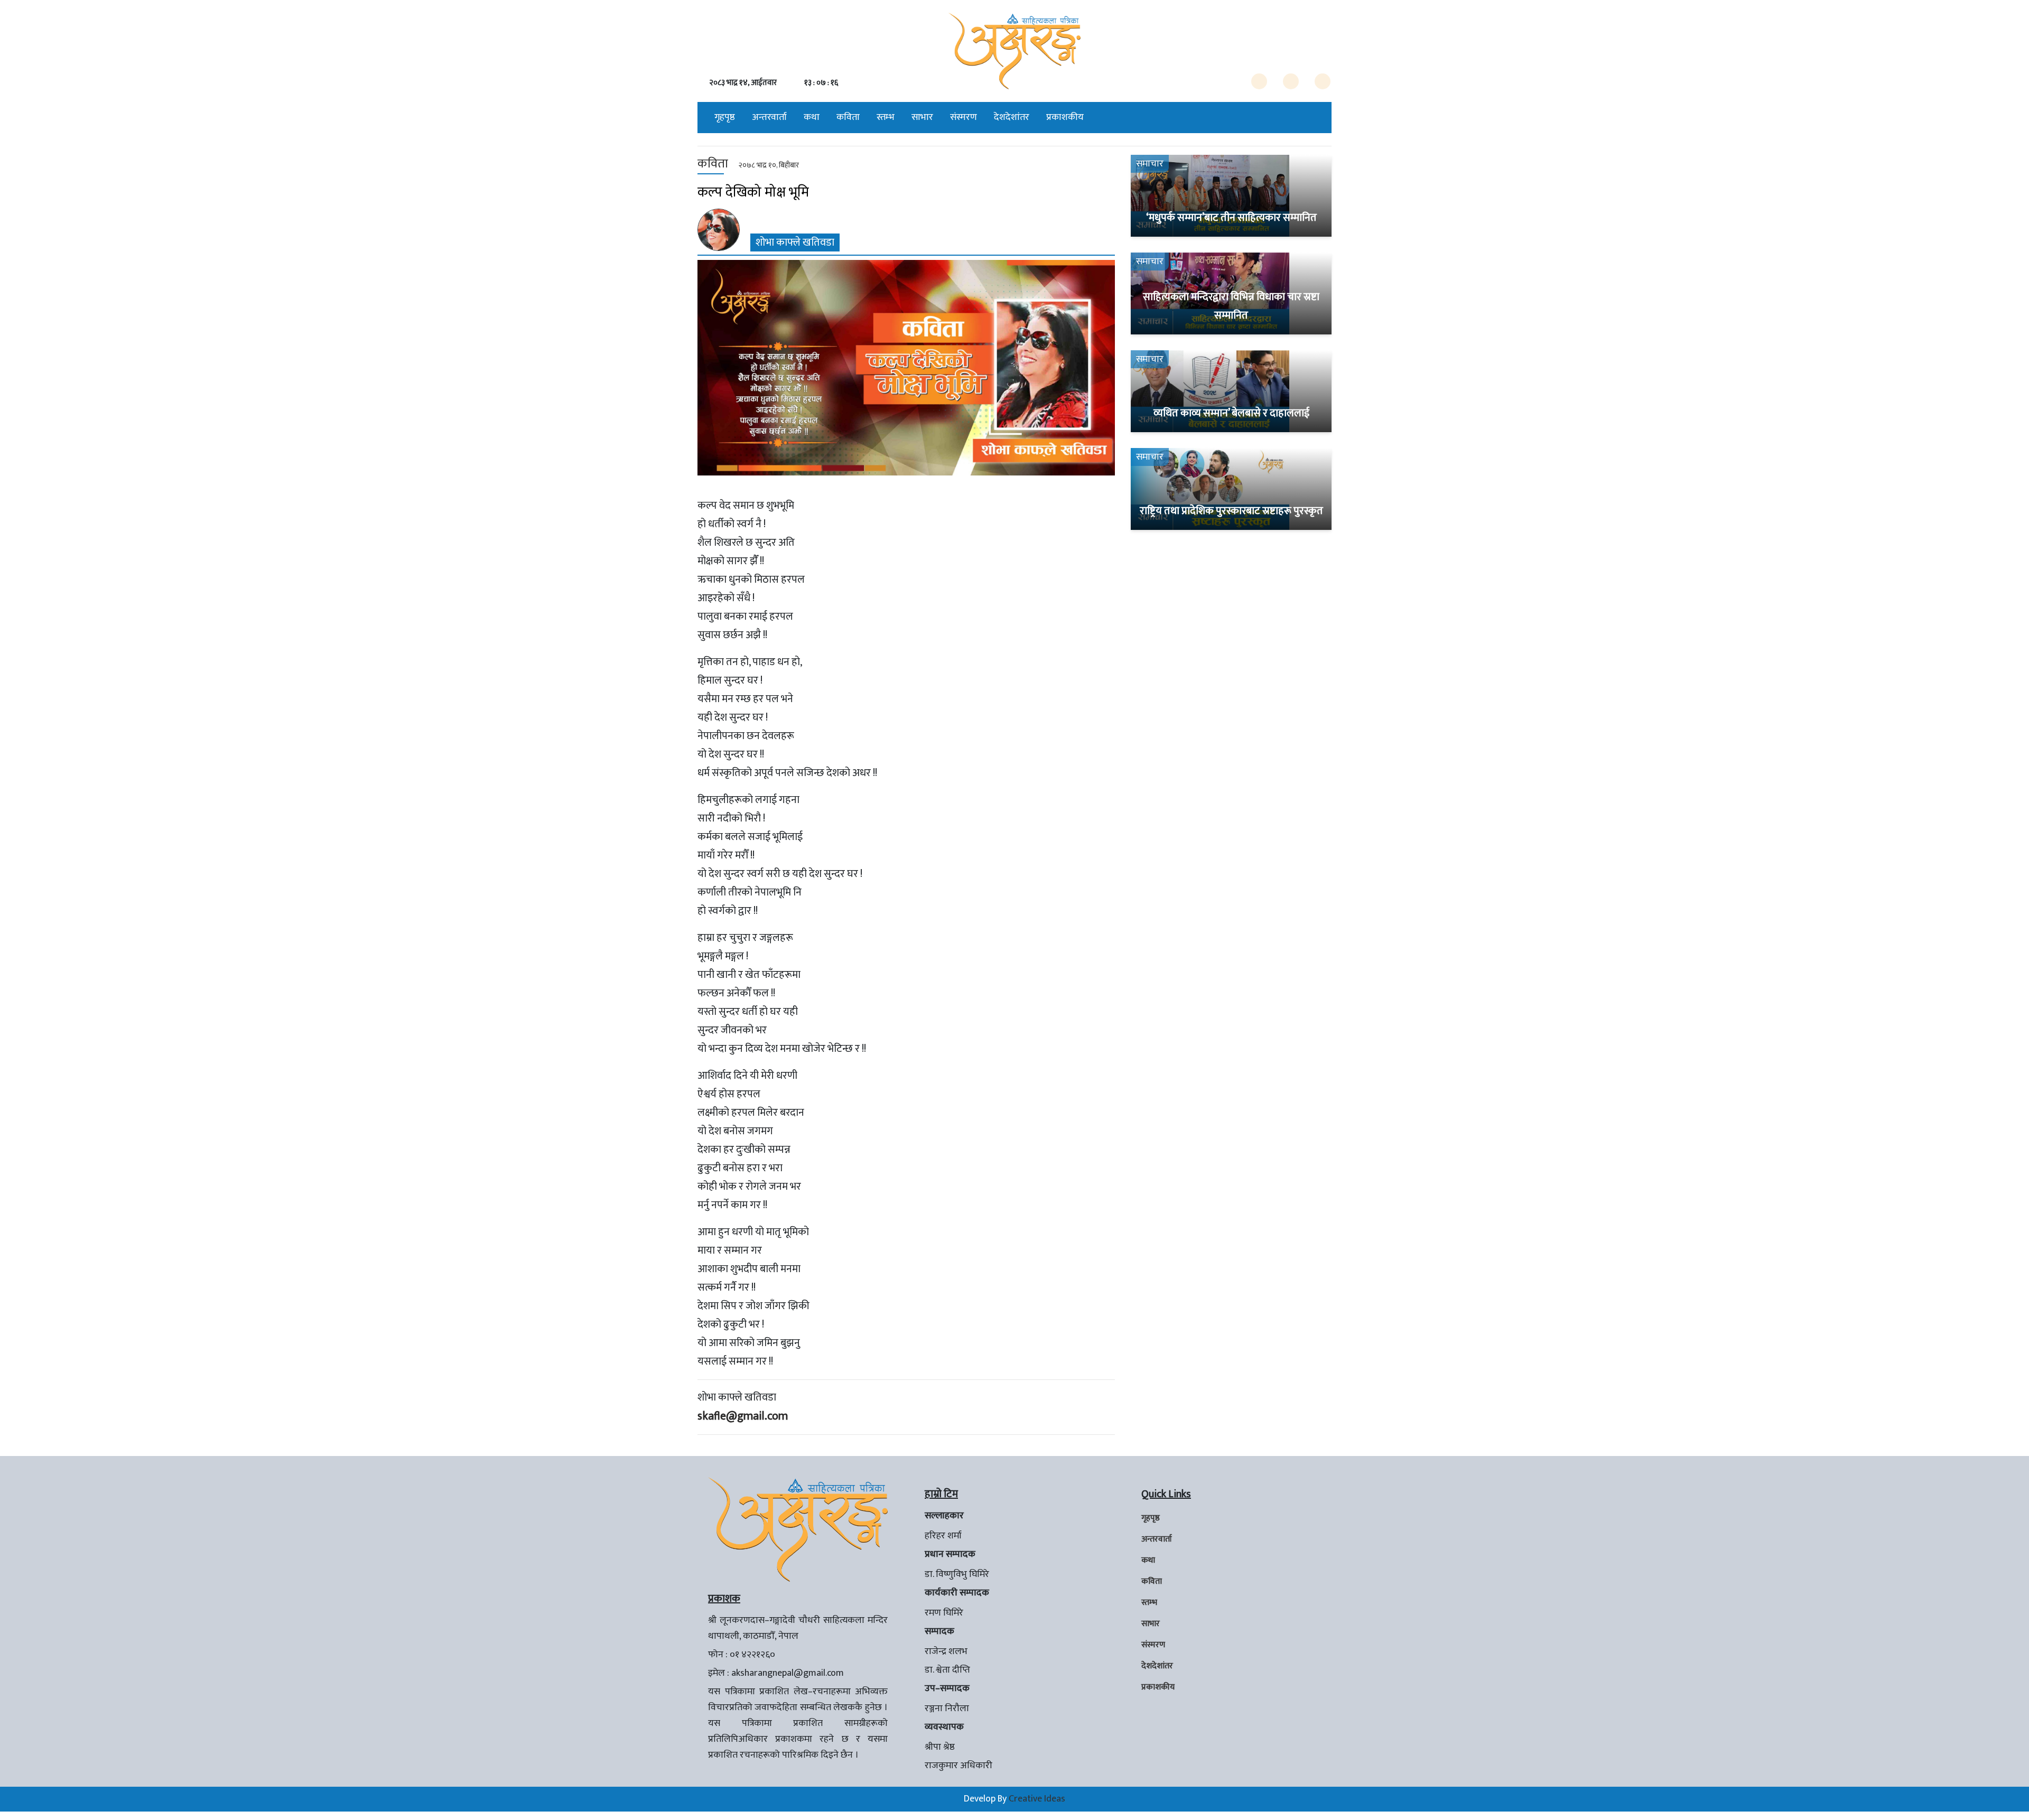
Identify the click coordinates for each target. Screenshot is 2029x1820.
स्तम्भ (886, 117)
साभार (922, 117)
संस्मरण (964, 117)
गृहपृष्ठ (725, 117)
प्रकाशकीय (1065, 117)
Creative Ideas (1037, 1799)
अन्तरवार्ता (769, 117)
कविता (848, 117)
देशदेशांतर (1012, 117)
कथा (812, 117)
